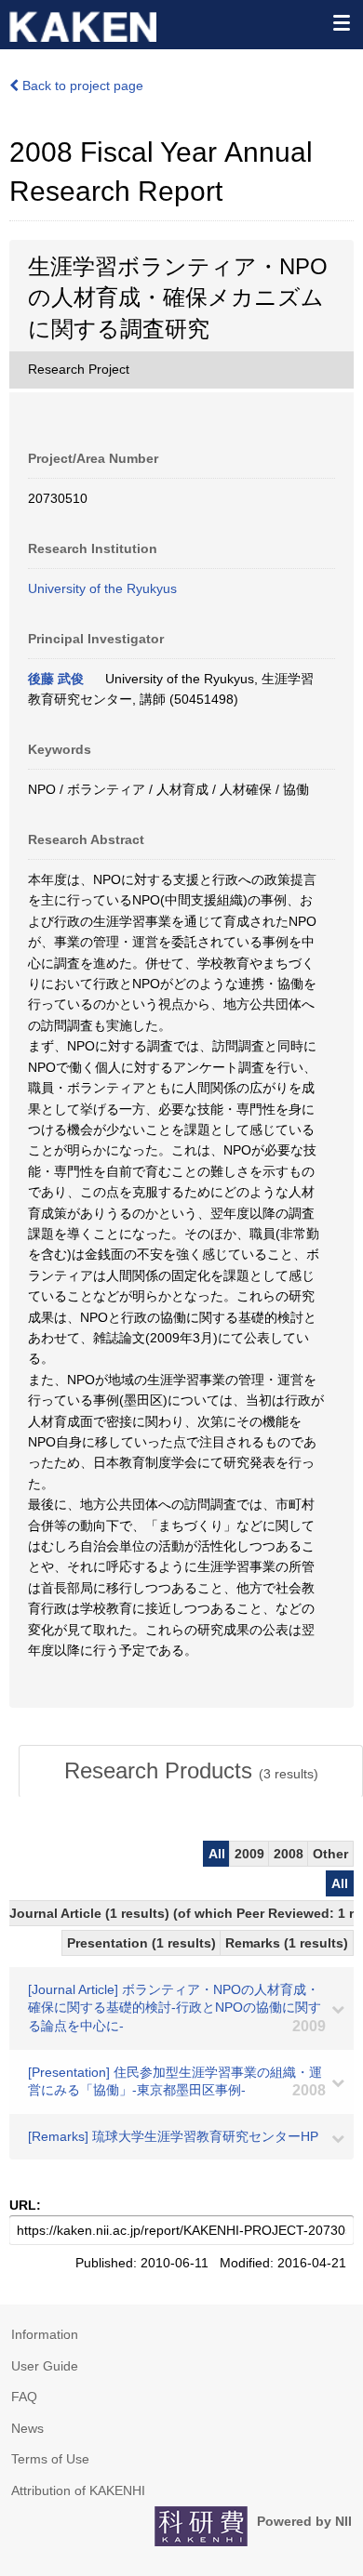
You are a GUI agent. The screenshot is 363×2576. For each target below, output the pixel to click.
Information (45, 2334)
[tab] (191, 1771)
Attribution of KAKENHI (78, 2490)
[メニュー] (341, 22)
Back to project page (81, 86)
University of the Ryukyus (102, 588)
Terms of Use (50, 2459)
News (27, 2428)
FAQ (24, 2397)
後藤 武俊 (56, 679)
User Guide (45, 2366)
